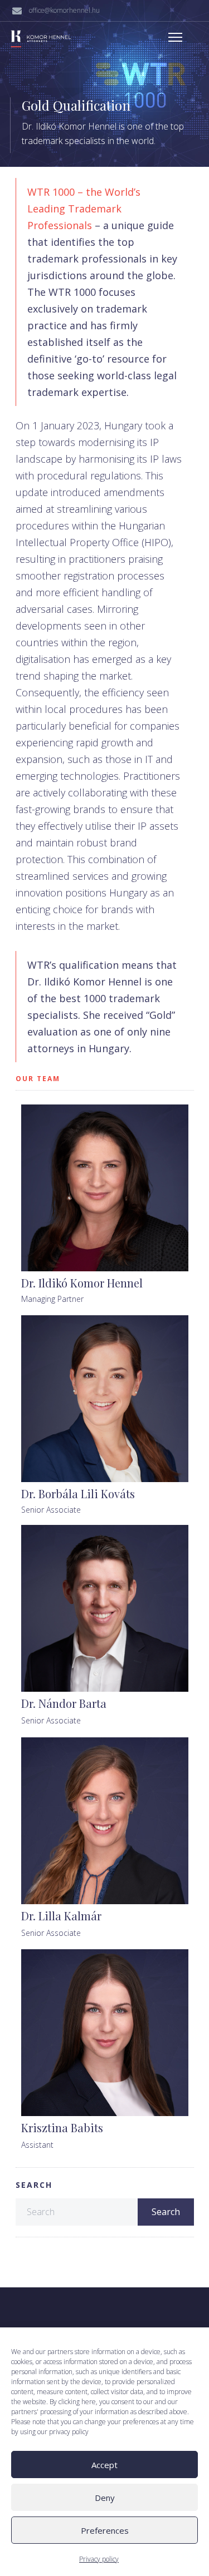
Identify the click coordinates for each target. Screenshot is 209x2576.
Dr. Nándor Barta (64, 1703)
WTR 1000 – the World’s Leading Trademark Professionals (84, 209)
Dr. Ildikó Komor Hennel (82, 1283)
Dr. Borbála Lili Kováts (78, 1493)
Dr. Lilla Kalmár (61, 1916)
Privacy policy (99, 2559)
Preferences (105, 2530)
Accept (104, 2465)
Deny (105, 2498)
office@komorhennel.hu (64, 10)
